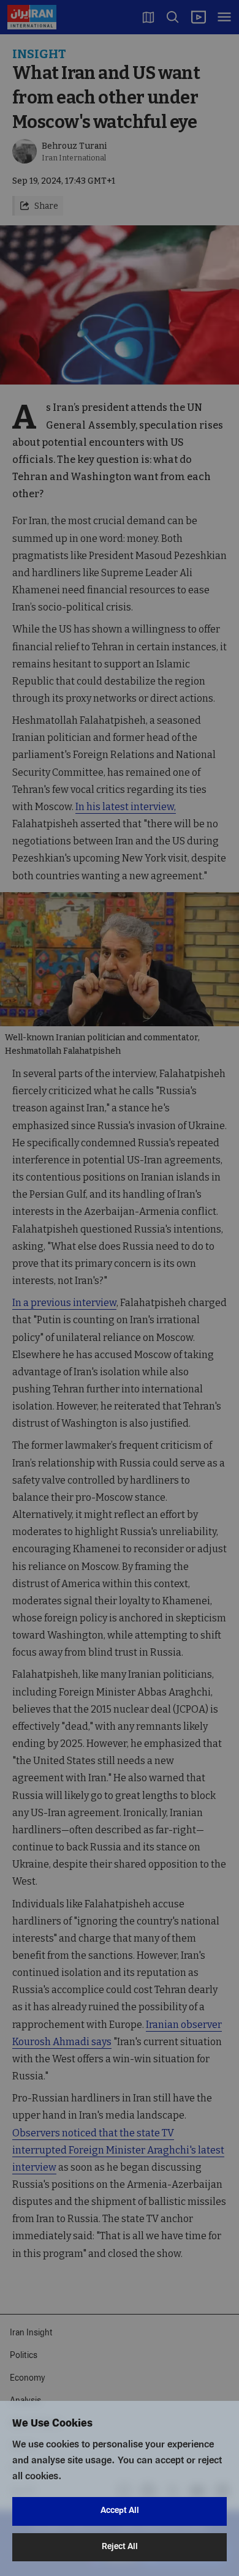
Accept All (120, 2511)
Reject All (120, 2547)
